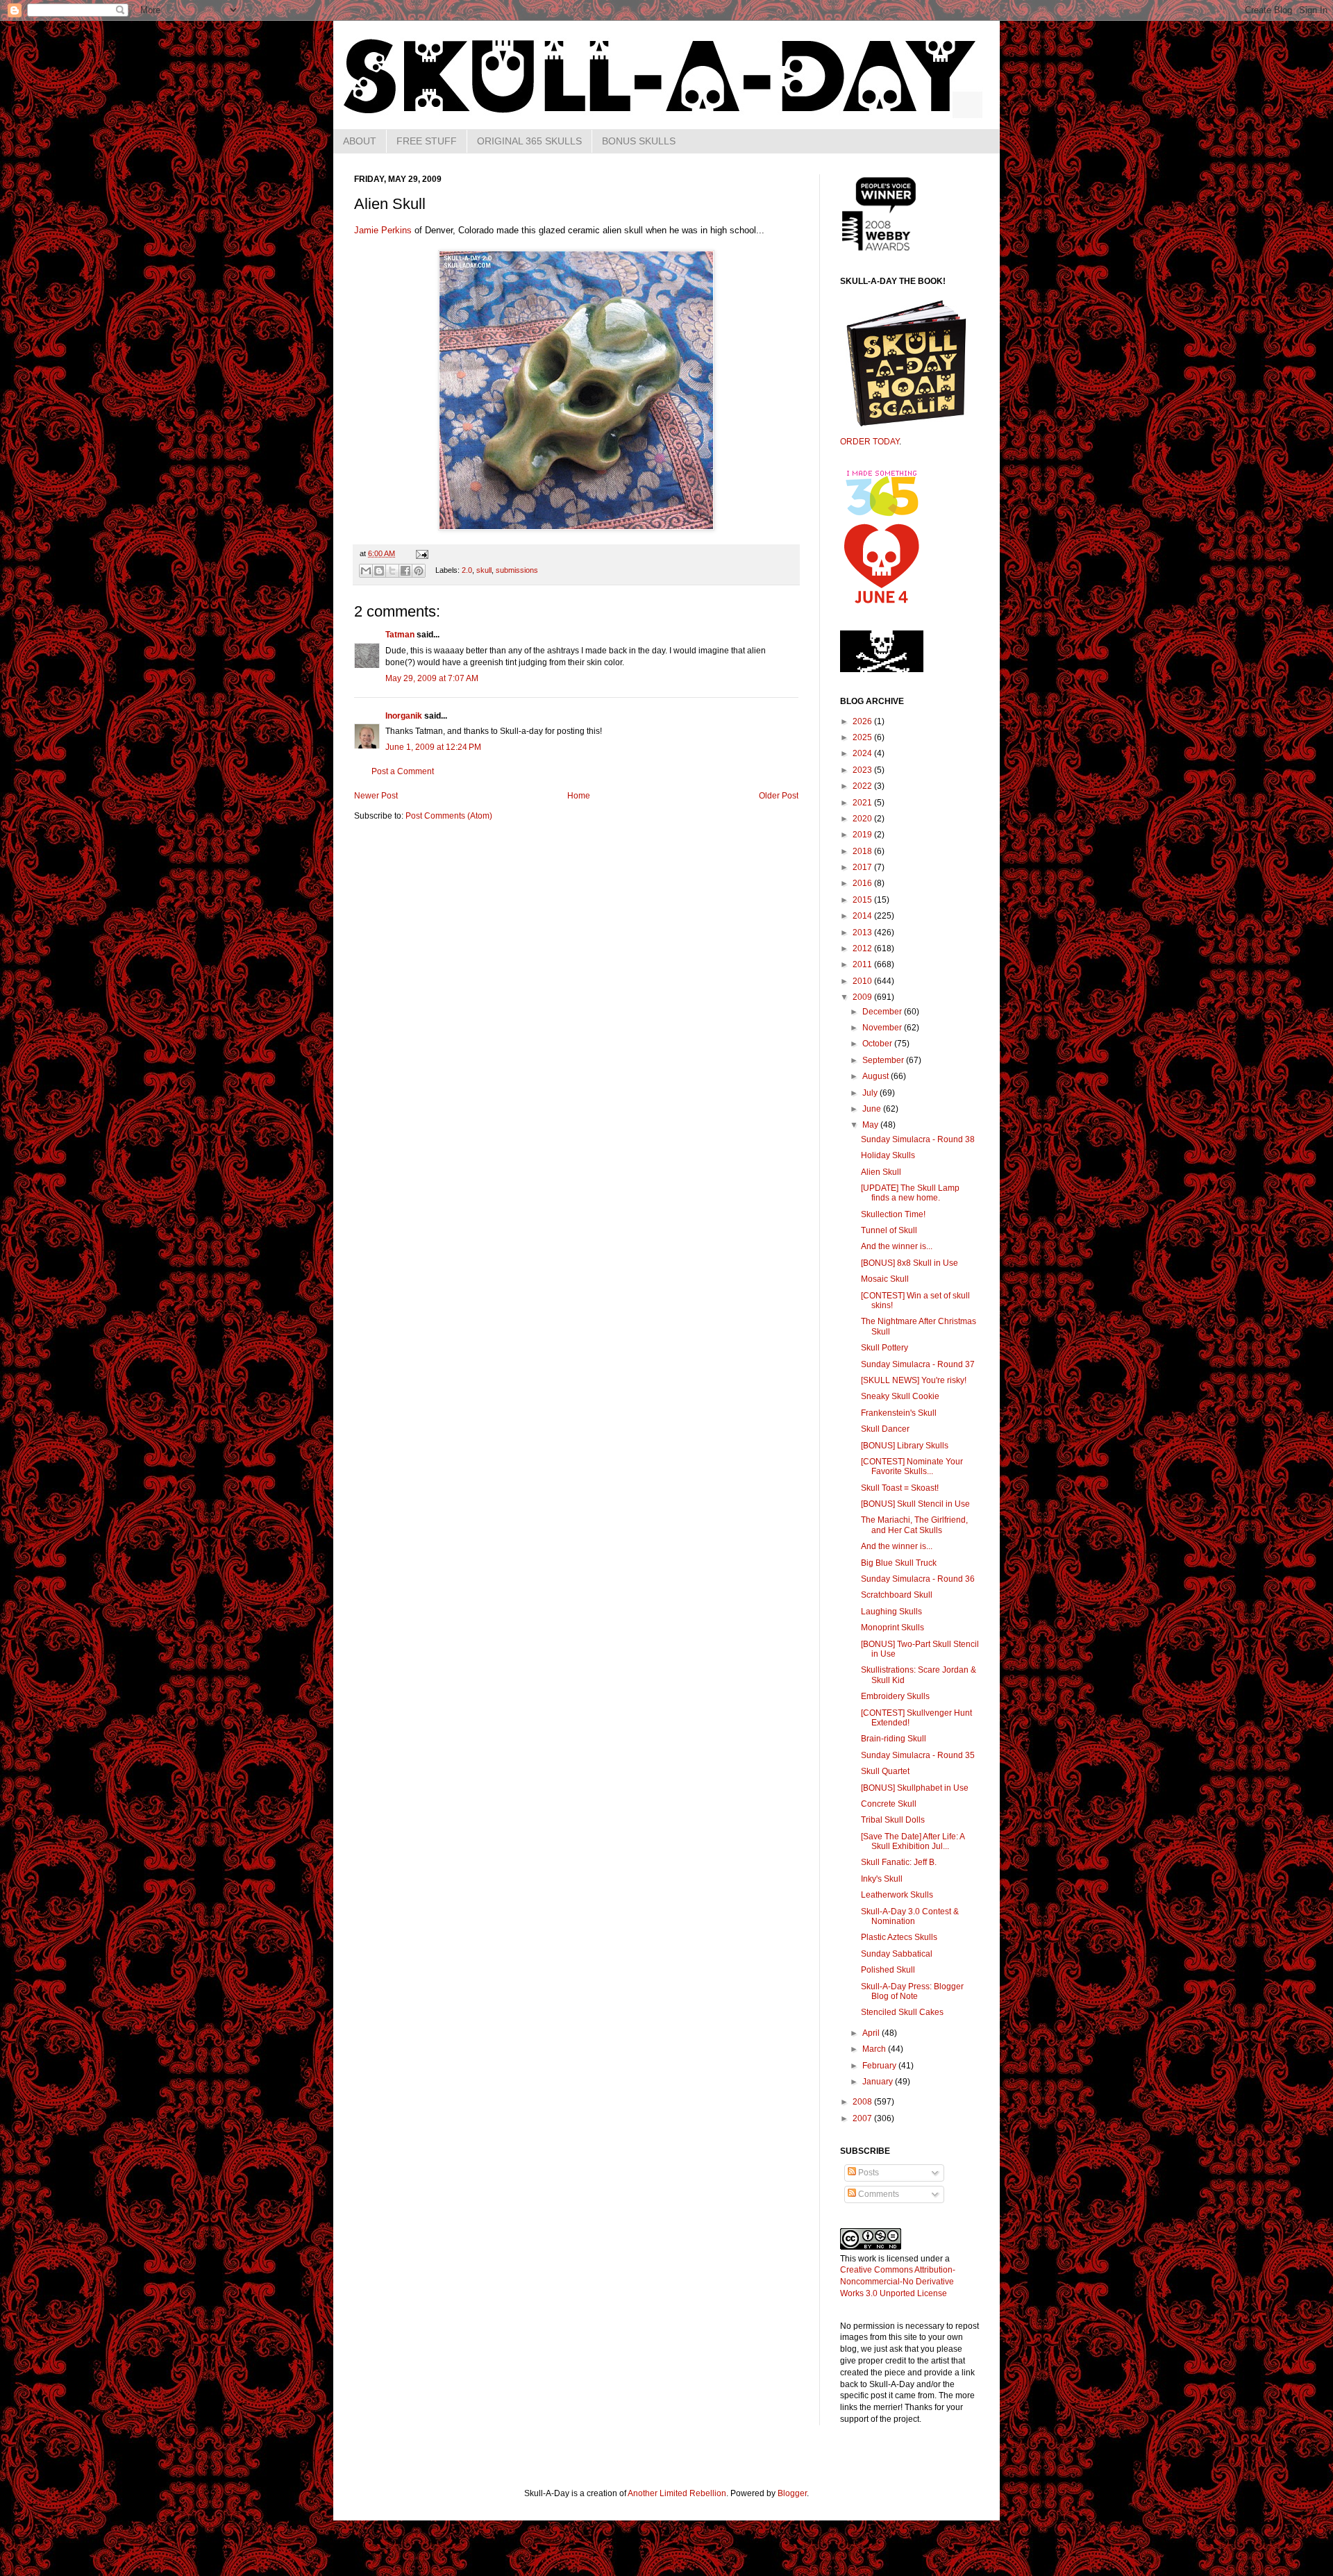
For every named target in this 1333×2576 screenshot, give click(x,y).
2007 (863, 2118)
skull (484, 570)
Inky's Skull (882, 1879)
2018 (863, 851)
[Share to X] (392, 571)
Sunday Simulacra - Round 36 (918, 1579)
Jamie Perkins (383, 230)
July (871, 1093)
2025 (863, 737)
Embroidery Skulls (895, 1696)
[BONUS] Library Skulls (905, 1446)
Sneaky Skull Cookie (900, 1396)
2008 (863, 2102)
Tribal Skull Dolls (893, 1820)
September (884, 1060)
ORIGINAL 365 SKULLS (529, 141)
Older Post (779, 796)
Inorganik (404, 716)
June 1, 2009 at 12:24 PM (433, 747)
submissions (517, 570)
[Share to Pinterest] (419, 571)
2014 (863, 916)
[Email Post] (420, 553)
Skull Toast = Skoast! (900, 1488)
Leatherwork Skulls (897, 1895)
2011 (863, 964)
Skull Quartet (885, 1771)
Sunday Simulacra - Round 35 (918, 1755)
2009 (863, 997)
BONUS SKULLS (639, 141)
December (883, 1012)
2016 (863, 883)
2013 (863, 932)
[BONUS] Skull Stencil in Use (915, 1504)
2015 (863, 900)
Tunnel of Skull (889, 1230)
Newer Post (376, 796)
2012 (863, 948)
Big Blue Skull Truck (899, 1563)
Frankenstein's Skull (899, 1413)
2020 (863, 819)
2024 (863, 753)
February (880, 2066)
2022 (863, 786)
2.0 (467, 570)
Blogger (792, 2493)
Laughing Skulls (891, 1612)
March (875, 2049)
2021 (863, 803)
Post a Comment (403, 771)
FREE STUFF (427, 141)
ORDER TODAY (870, 442)
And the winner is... (897, 1246)
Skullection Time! (893, 1214)
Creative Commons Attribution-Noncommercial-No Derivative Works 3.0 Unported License (898, 2282)
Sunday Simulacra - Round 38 (918, 1139)
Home (579, 796)
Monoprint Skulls (892, 1628)
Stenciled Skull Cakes (902, 2012)
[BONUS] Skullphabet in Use (915, 1788)
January (879, 2082)
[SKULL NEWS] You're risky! (914, 1380)
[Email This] (366, 571)
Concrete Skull (889, 1804)
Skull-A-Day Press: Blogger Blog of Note (912, 1991)
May (871, 1125)
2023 (863, 770)
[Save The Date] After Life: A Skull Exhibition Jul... (913, 1841)
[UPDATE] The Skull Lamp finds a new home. (910, 1193)
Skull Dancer (885, 1429)
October (878, 1044)
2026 (863, 721)
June (873, 1109)
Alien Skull (881, 1172)
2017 (863, 867)
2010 (863, 981)
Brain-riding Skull (894, 1739)
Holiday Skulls (888, 1155)
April (872, 2033)
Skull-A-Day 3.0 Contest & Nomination (910, 1916)
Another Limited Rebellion (677, 2493)
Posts (867, 2173)
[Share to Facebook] (405, 571)
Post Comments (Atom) (449, 816)
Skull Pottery (885, 1348)
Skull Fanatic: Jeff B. (899, 1862)
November (883, 1028)
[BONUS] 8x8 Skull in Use (909, 1263)
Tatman (400, 635)
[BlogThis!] (379, 571)
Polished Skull (888, 1970)
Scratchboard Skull (897, 1595)
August (877, 1076)
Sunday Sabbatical (897, 1954)
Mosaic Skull (885, 1279)
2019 (863, 835)
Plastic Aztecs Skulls (899, 1937)
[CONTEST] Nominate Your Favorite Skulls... (912, 1466)
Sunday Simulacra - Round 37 (918, 1364)
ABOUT (360, 141)
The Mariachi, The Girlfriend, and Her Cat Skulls (914, 1525)
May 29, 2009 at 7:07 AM (432, 678)
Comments (878, 2194)
